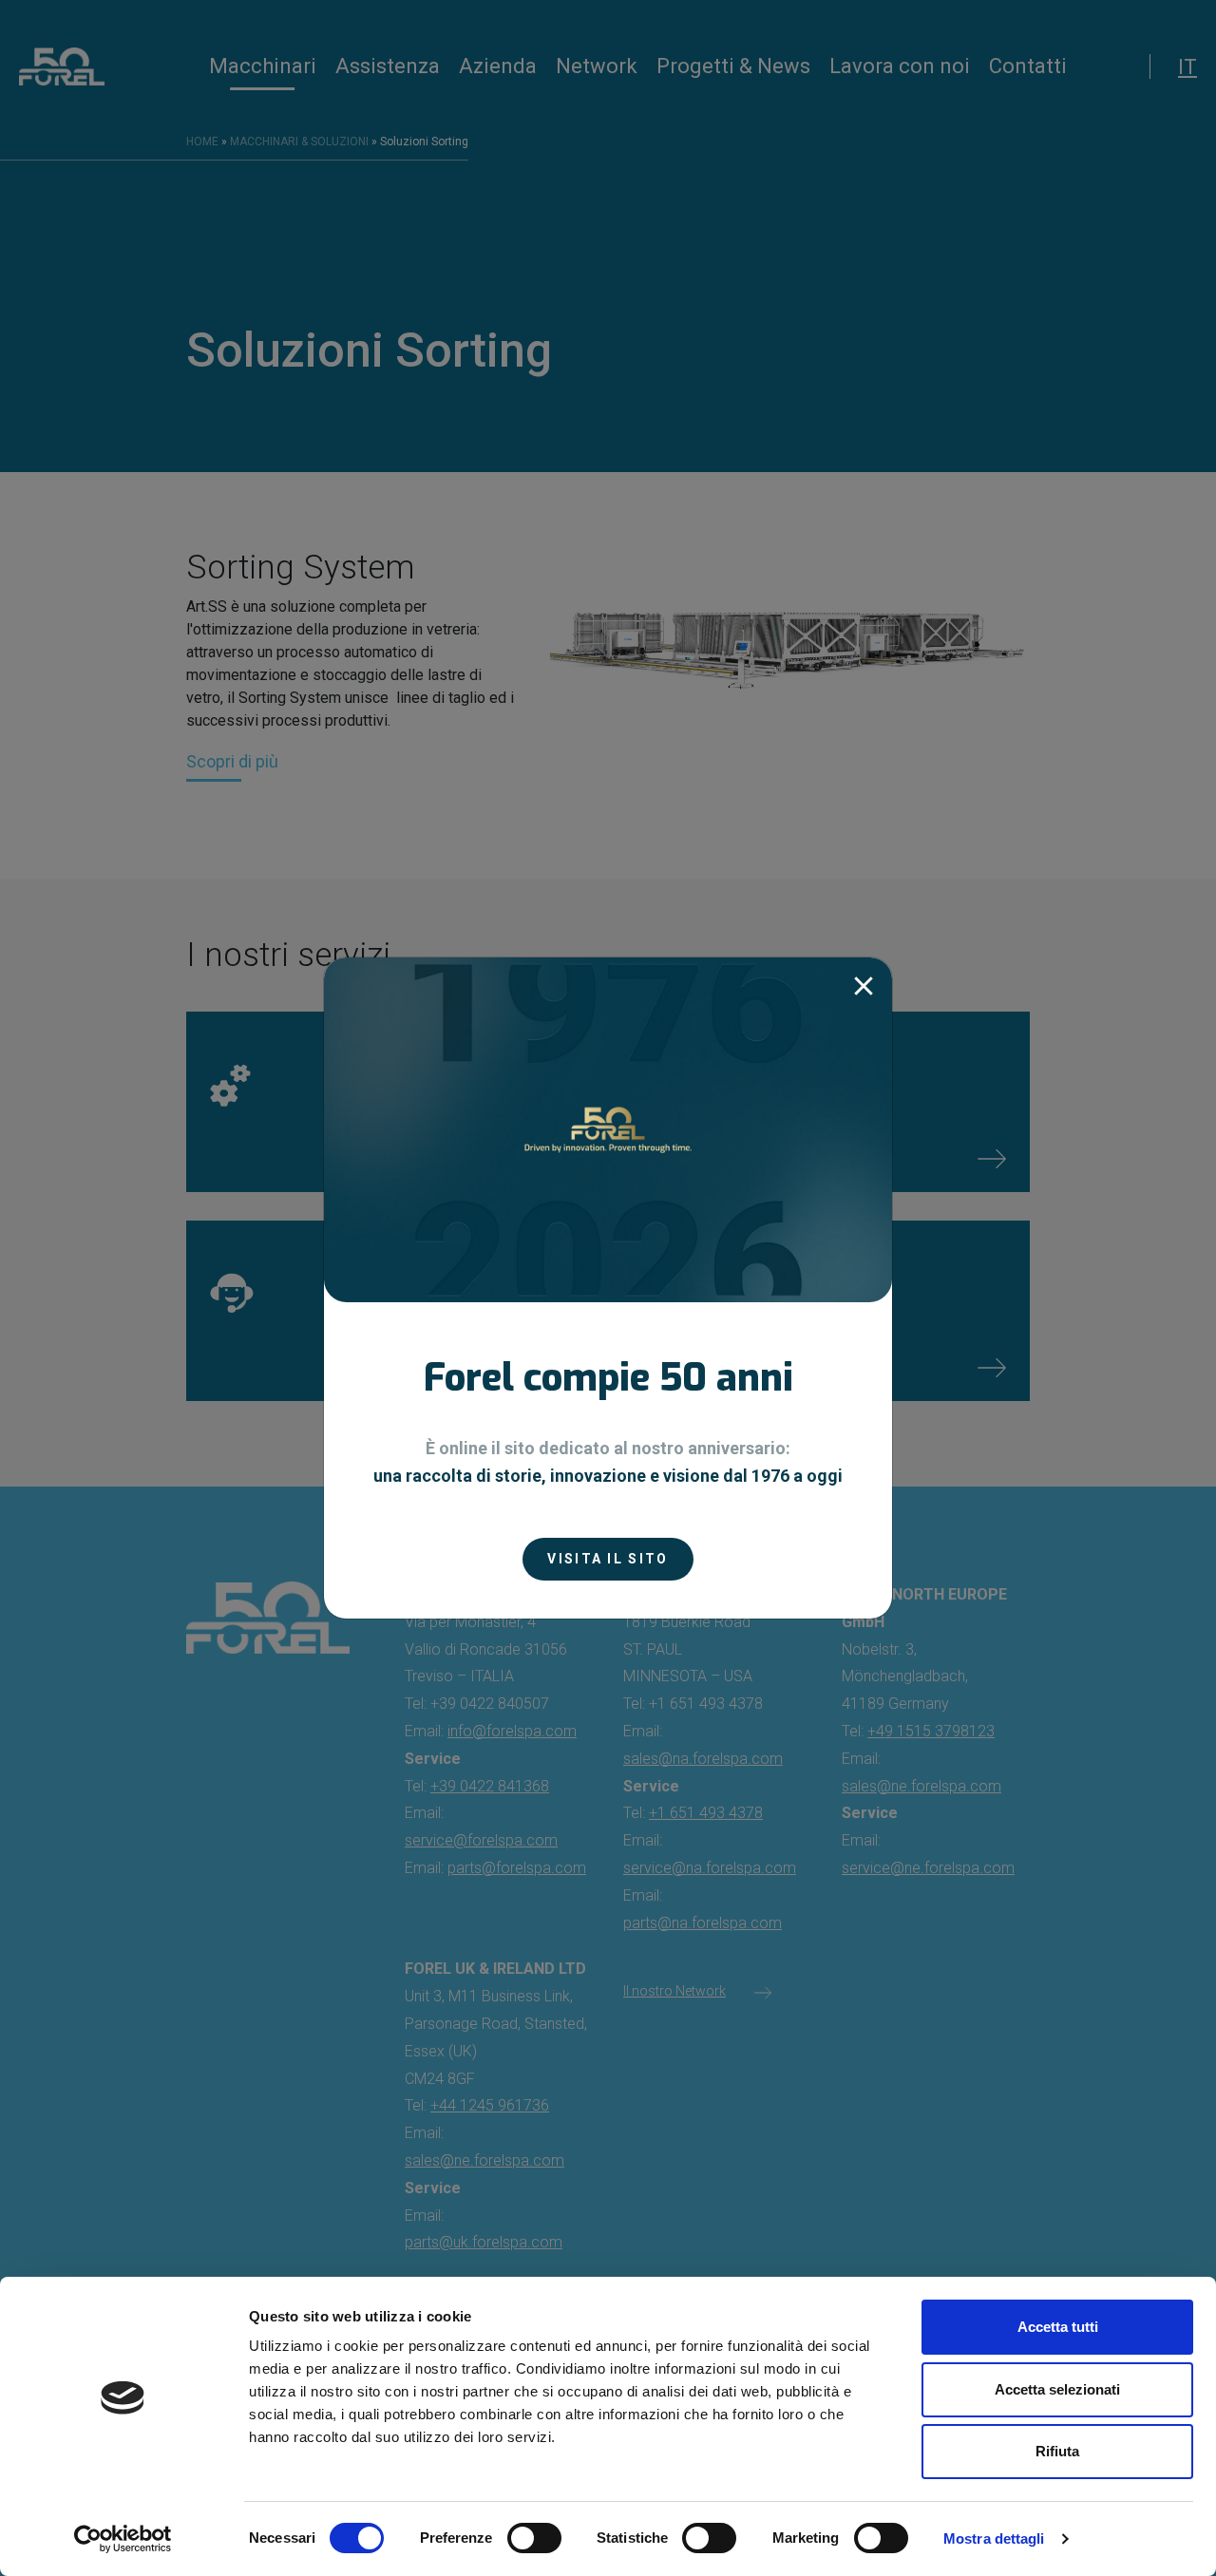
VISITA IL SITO (608, 1559)
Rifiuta (1057, 2451)
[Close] (864, 986)
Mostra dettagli (994, 2538)
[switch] (534, 2538)
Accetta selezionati (1057, 2389)
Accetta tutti (1058, 2327)
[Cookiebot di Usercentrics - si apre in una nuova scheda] (123, 2539)
